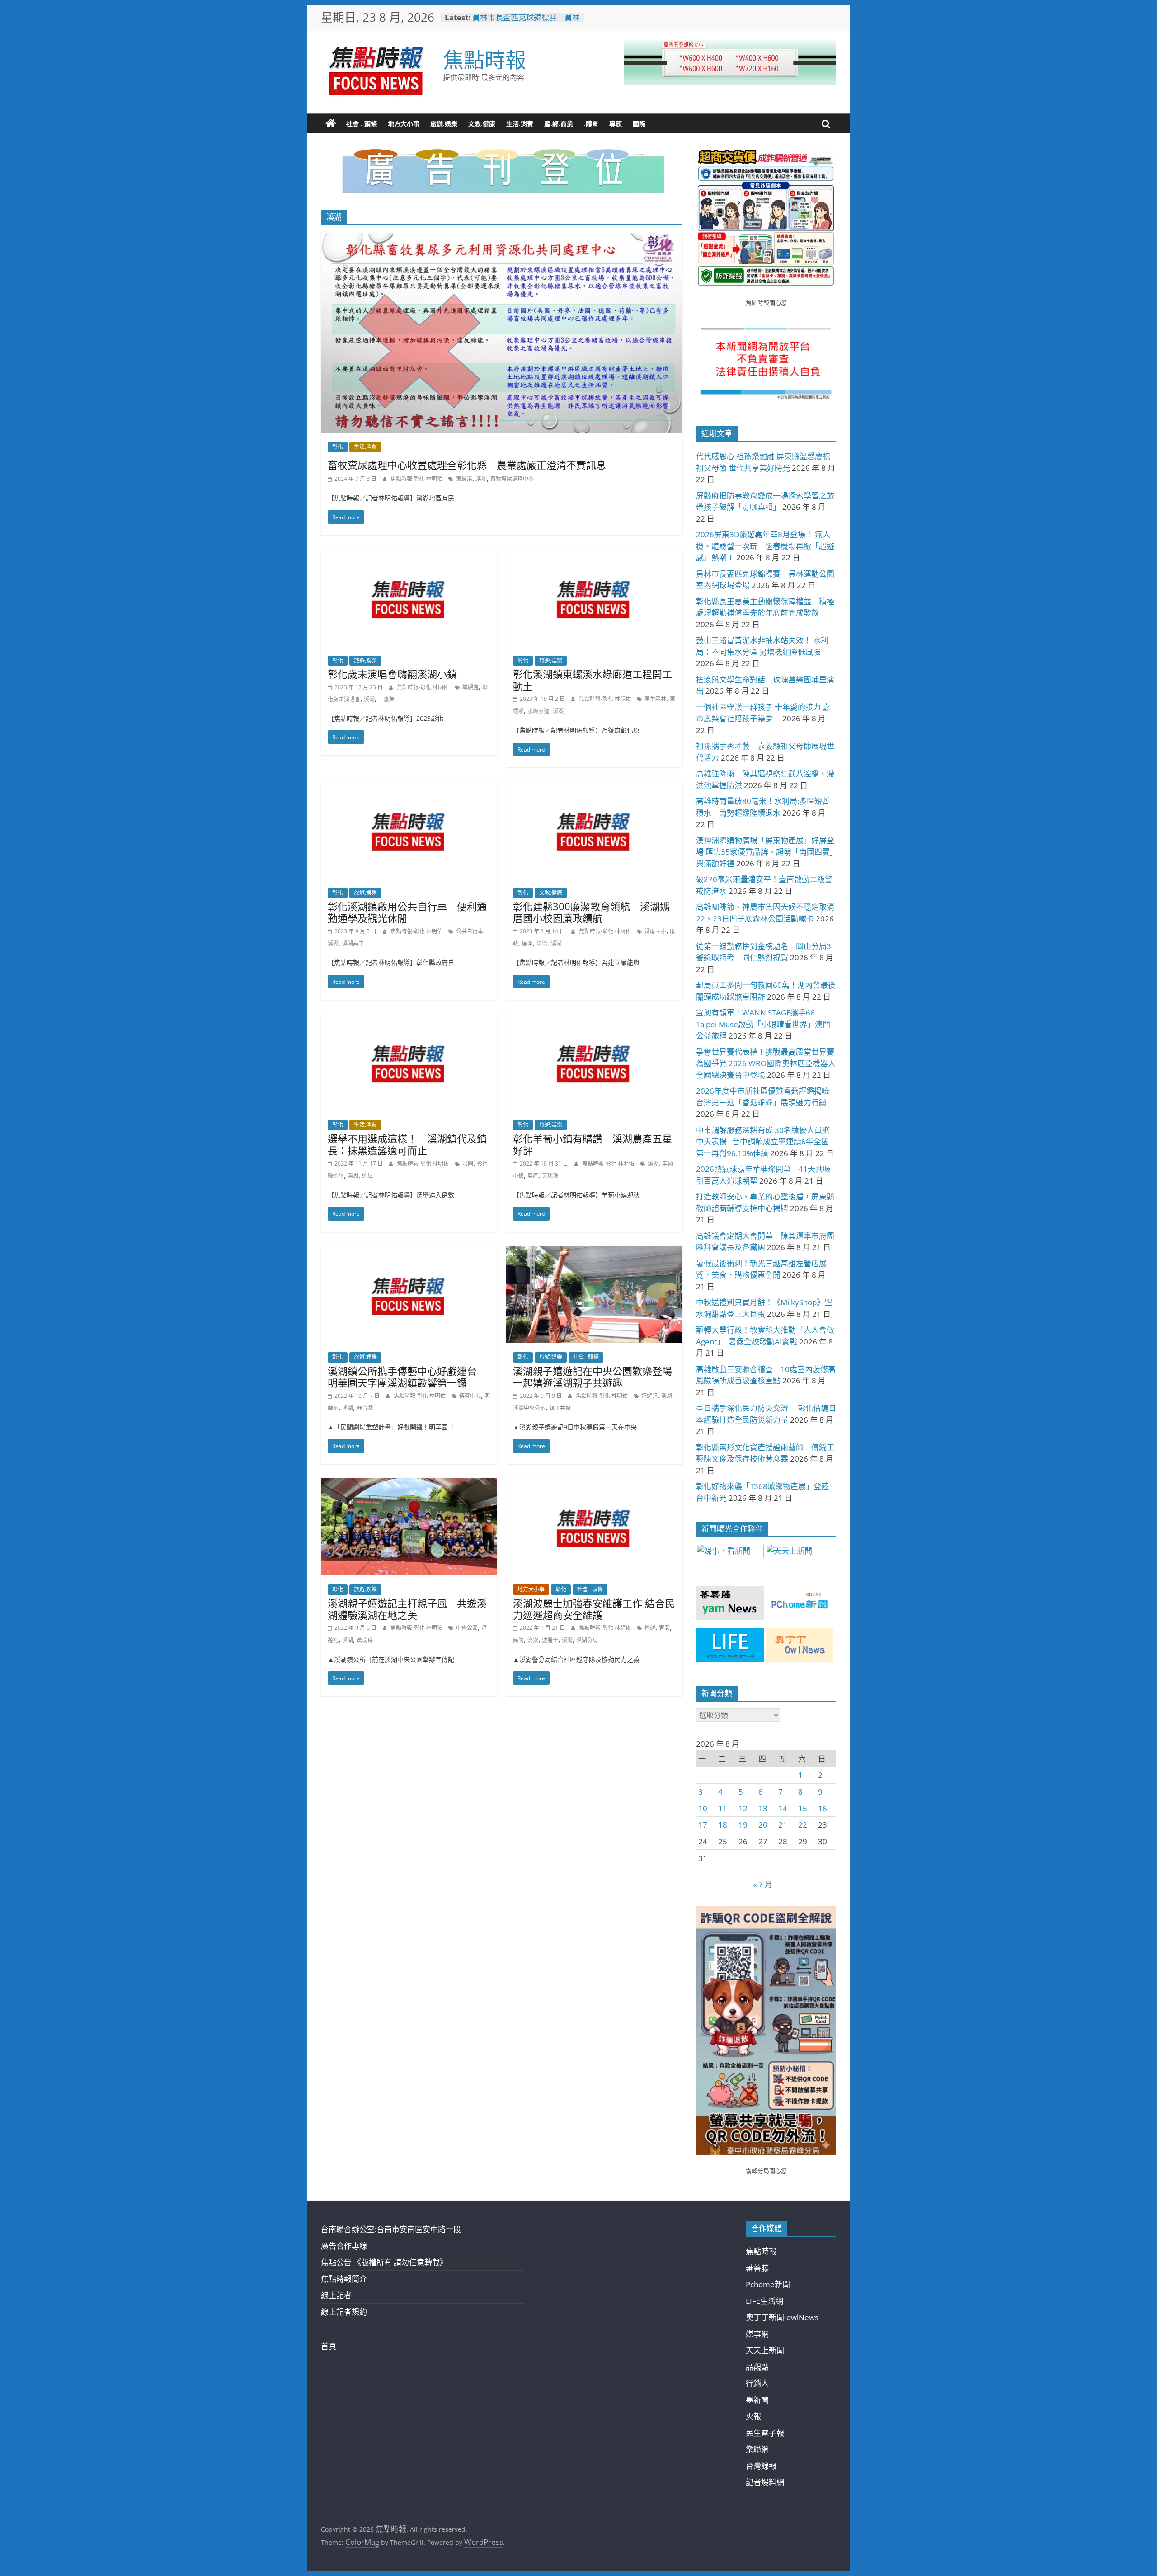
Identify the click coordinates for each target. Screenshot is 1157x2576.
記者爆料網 (765, 2482)
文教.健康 (482, 124)
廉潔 (527, 943)
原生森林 (655, 699)
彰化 (338, 447)
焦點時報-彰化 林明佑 (417, 479)
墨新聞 (757, 2400)
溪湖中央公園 (529, 1408)
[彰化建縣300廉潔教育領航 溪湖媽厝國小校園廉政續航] (594, 787)
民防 (518, 1640)
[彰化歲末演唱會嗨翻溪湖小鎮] (409, 555)
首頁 (329, 2346)
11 (723, 1808)
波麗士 (550, 1640)
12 (743, 1808)
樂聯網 (757, 2449)
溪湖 (481, 479)
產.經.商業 (559, 124)
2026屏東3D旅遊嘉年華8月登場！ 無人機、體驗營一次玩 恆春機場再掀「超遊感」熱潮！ (765, 546)
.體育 (591, 124)
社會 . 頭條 (362, 124)
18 (723, 1825)
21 (783, 1825)
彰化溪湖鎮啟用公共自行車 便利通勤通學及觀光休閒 (407, 912)
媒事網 (757, 2334)
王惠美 (386, 699)
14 (783, 1808)
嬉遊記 (649, 1396)
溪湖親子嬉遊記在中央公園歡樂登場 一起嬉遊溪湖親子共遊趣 (597, 1377)
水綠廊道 (538, 711)
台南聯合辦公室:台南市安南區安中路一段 (391, 2229)
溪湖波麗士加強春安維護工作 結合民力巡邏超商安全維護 (594, 1609)
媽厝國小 (655, 931)
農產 (533, 1176)
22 (803, 1825)
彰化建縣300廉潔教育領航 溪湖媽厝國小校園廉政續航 (591, 912)
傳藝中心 (470, 1396)
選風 (367, 1176)
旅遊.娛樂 (444, 124)
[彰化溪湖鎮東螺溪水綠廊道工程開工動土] (594, 555)
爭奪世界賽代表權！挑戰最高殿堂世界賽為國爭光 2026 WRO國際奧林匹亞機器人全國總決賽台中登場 (766, 1063)
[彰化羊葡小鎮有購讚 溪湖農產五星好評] (594, 1019)
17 (703, 1825)
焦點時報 (484, 59)
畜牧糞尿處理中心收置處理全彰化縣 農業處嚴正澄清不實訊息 (467, 465)
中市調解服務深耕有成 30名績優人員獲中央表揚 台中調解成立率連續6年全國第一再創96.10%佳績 (763, 1142)
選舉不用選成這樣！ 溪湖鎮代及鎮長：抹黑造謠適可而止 (407, 1144)
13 (763, 1808)
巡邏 (650, 1628)
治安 (533, 1640)
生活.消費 (520, 124)
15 (803, 1808)
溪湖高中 (353, 943)
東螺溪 (464, 479)
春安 (664, 1628)
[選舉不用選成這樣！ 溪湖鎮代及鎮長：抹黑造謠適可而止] (409, 1019)
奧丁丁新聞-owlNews (782, 2317)
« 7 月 (763, 1884)
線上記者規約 (344, 2312)
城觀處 (470, 687)
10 (703, 1808)
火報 (753, 2416)
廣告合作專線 (344, 2246)
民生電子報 (765, 2433)
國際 (639, 124)
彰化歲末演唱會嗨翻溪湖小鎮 (392, 674)
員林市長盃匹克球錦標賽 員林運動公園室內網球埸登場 (526, 22)
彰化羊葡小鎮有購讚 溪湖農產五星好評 (593, 1144)
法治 (542, 943)
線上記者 (336, 2295)
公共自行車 (470, 931)
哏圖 (468, 1163)
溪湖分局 (587, 1640)
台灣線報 (761, 2466)
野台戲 (365, 1408)
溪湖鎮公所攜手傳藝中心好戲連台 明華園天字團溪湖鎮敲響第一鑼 (407, 1377)
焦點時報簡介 (344, 2279)
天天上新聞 (765, 2350)
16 (823, 1808)
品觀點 (757, 2367)
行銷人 (757, 2383)
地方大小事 (404, 124)
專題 (616, 124)
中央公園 (467, 1628)
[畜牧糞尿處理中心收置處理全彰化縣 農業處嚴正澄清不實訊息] (502, 238)
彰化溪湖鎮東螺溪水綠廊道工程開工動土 (593, 680)
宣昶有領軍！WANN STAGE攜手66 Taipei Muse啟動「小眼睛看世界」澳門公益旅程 (763, 1024)
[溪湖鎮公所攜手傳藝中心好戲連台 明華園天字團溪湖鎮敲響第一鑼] (409, 1252)
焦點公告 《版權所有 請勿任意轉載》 (384, 2262)
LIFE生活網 (764, 2301)
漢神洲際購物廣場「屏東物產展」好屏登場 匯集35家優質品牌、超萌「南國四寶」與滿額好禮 (765, 852)
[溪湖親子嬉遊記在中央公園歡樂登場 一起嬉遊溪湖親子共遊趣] (594, 1252)
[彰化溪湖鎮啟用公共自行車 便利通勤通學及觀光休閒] (409, 787)
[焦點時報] (331, 124)
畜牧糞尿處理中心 (512, 479)
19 (743, 1825)
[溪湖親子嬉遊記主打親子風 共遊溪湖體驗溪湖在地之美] (409, 1484)
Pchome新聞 (768, 2284)
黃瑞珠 (550, 1176)
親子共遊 (560, 1408)
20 (763, 1825)
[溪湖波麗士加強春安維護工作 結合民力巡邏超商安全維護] (594, 1484)
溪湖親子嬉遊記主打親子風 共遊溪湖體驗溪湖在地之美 (407, 1609)
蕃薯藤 (757, 2268)
